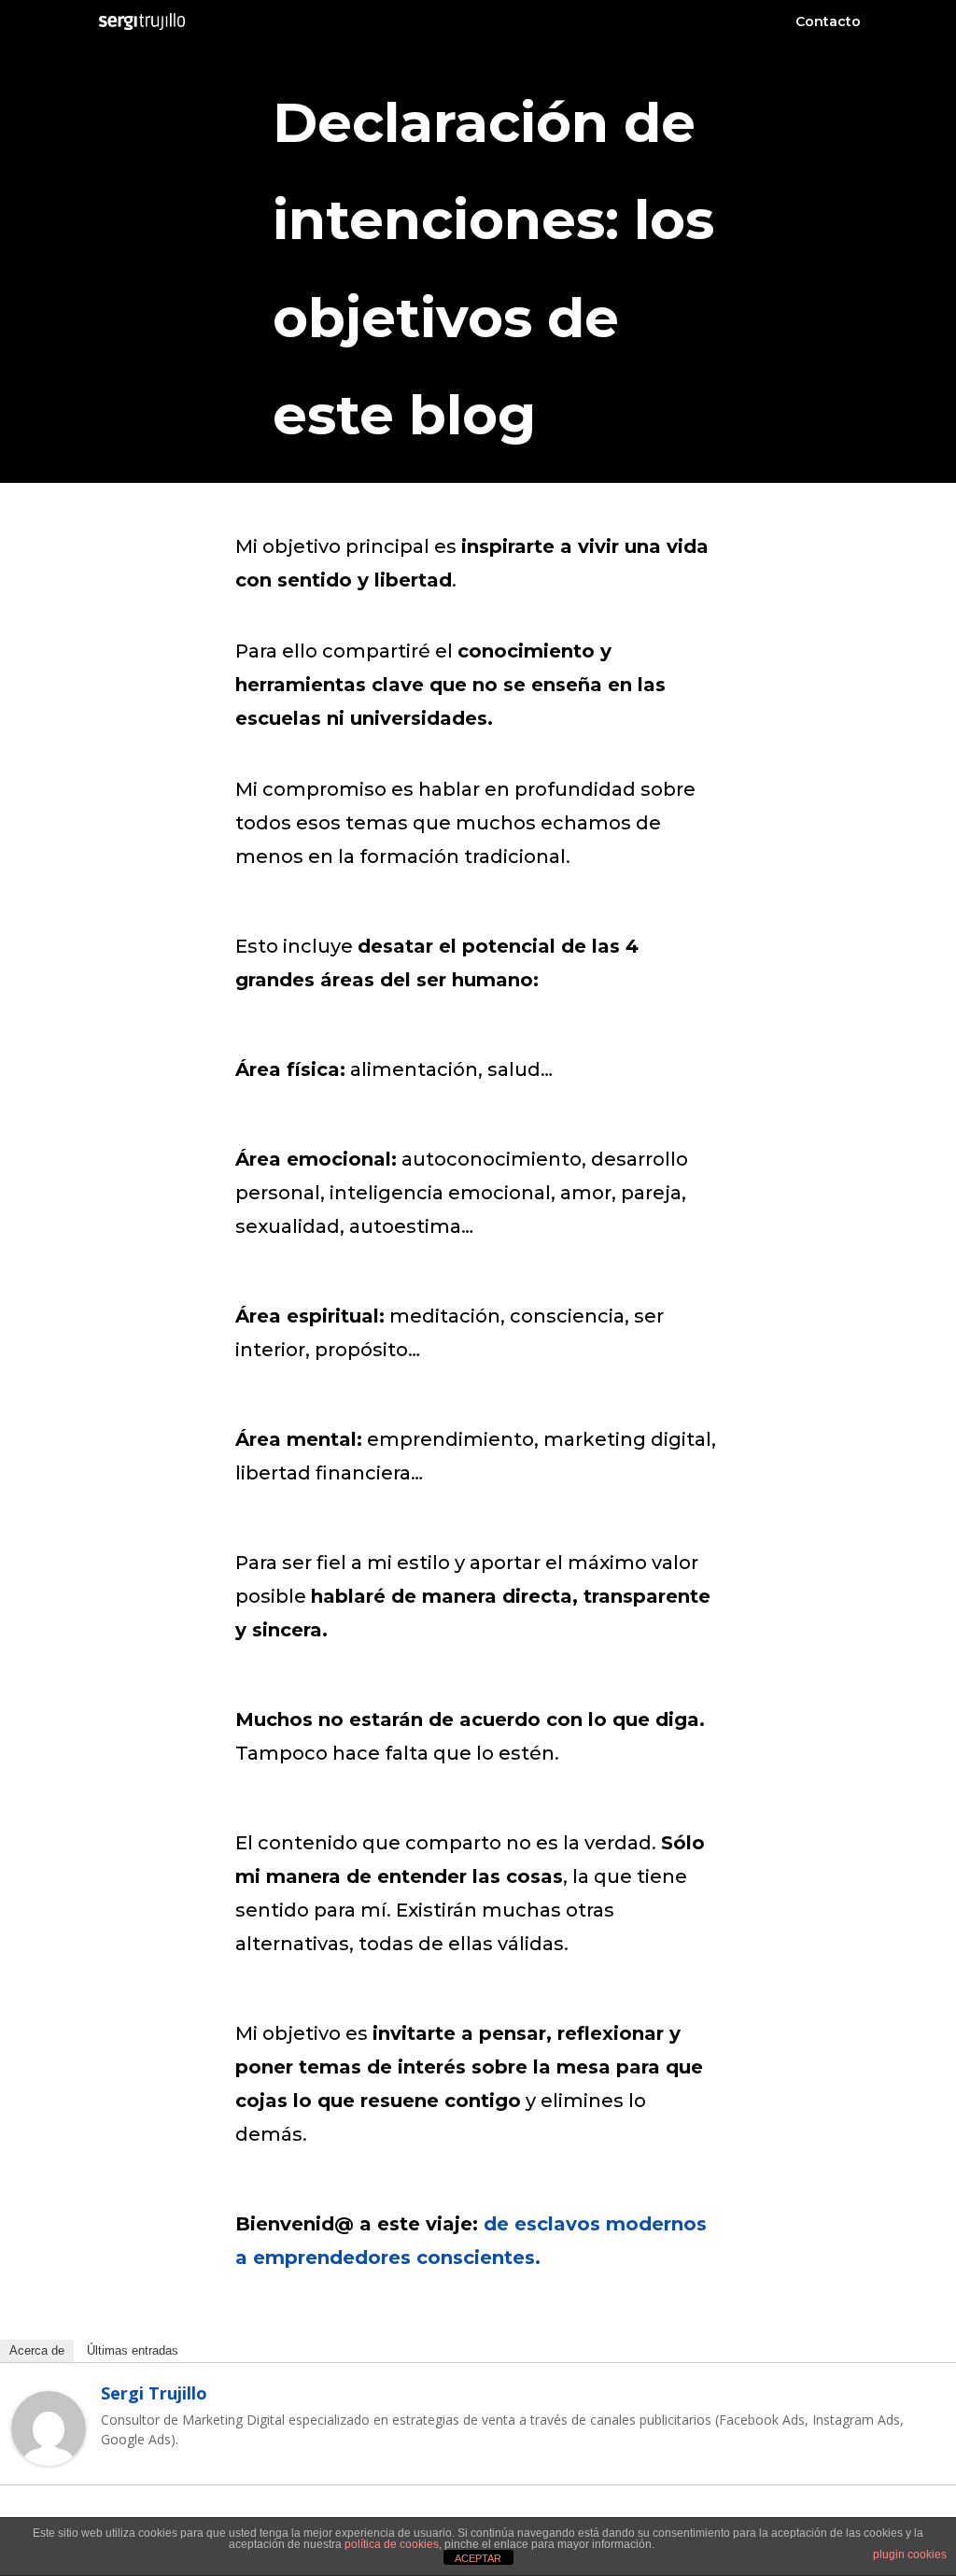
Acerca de (37, 2350)
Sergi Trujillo (154, 2393)
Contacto (828, 22)
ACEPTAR (478, 2558)
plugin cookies (910, 2555)
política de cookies (392, 2544)
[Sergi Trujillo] (49, 2454)
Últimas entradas (133, 2350)
